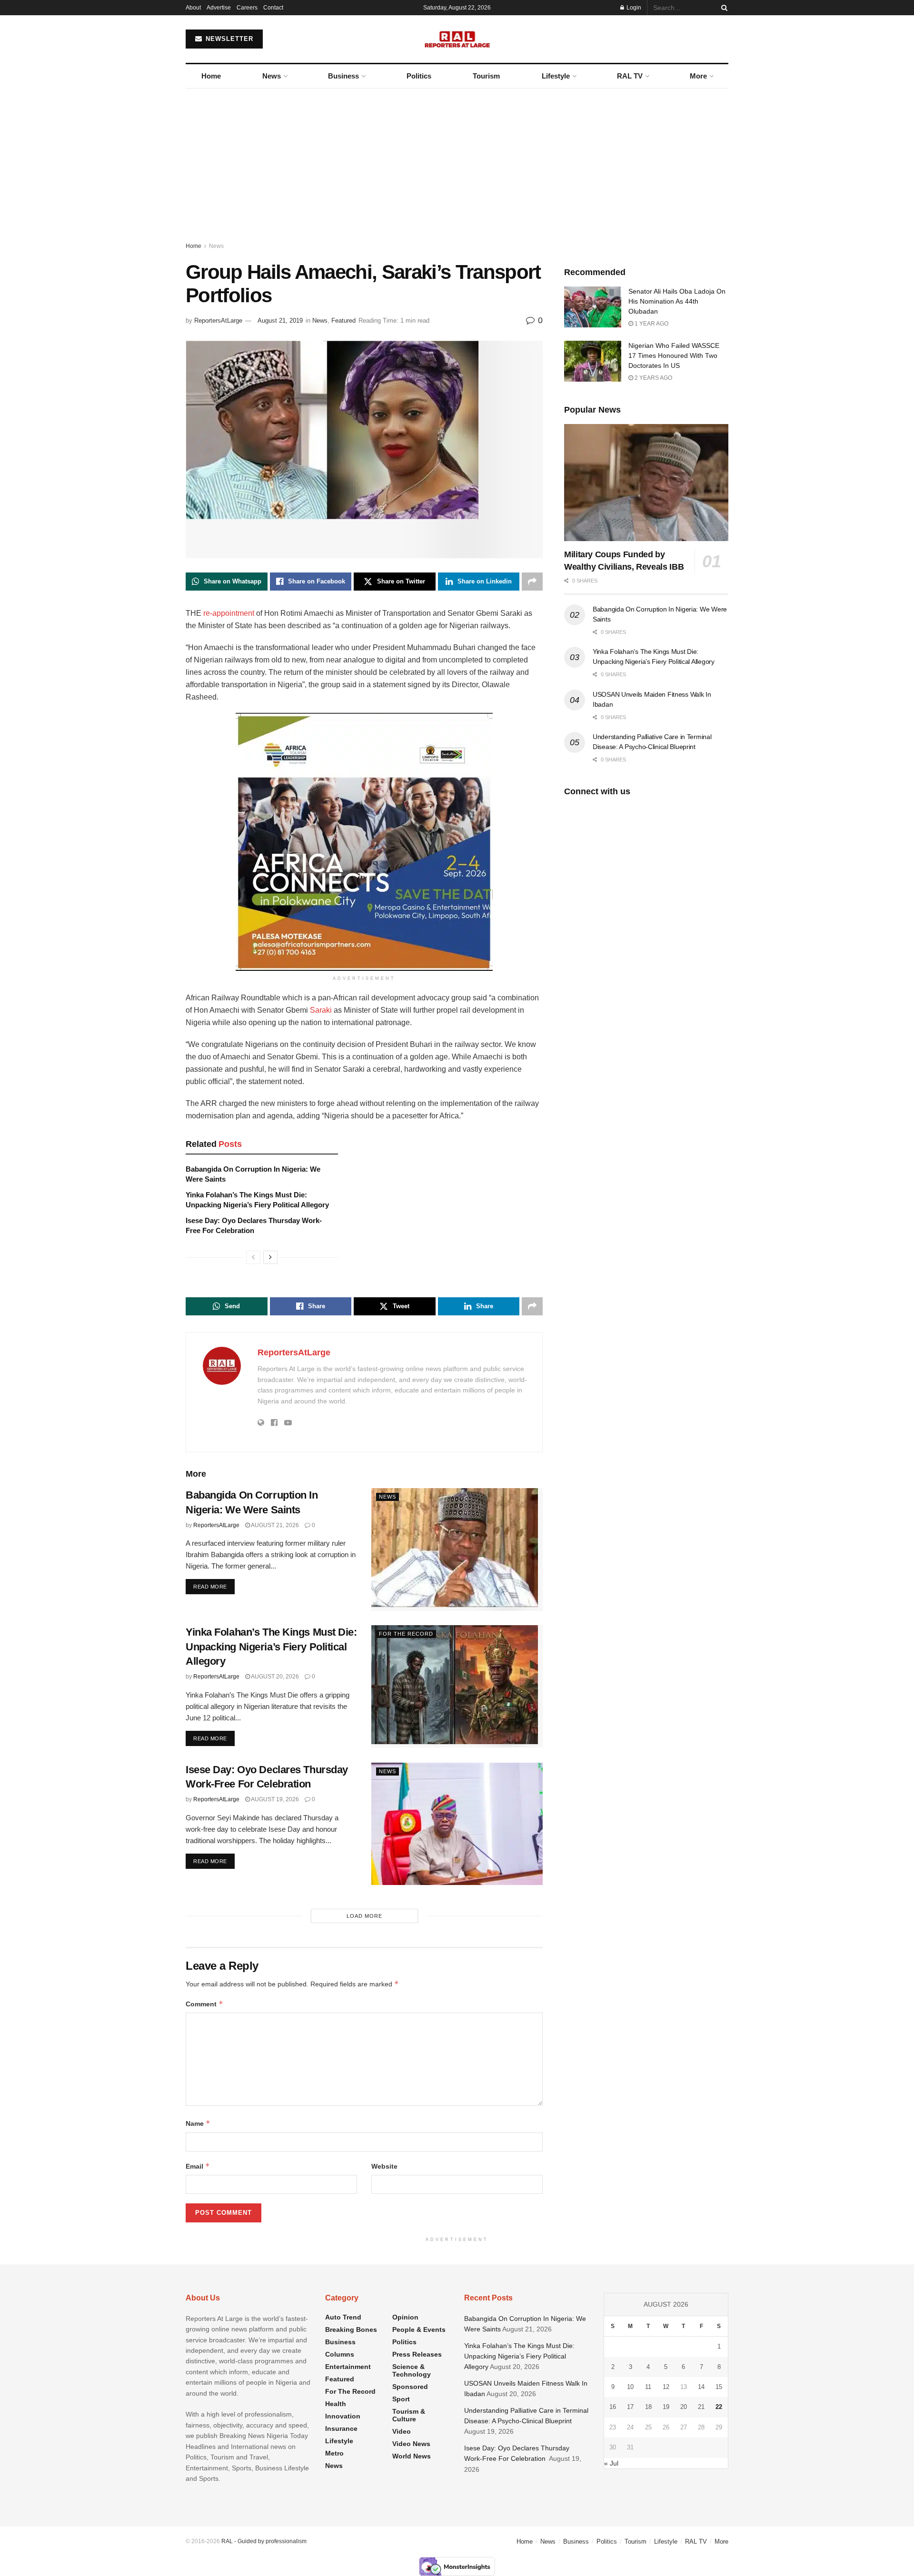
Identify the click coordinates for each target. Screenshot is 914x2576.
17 (630, 2407)
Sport (401, 2399)
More (698, 76)
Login (633, 8)
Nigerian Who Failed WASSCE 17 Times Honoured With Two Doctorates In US (674, 355)
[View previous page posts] (253, 1257)
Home (211, 76)
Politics (419, 76)
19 (666, 2407)
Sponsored (410, 2387)
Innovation (343, 2416)
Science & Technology (412, 2370)
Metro (334, 2453)
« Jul (611, 2463)
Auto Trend (343, 2317)
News (272, 76)
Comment (204, 2004)
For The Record (406, 1634)
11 (648, 2387)
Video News (411, 2444)
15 (719, 2387)
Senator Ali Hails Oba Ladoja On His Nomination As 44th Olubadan (677, 301)
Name (198, 2123)
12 (666, 2387)
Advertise (219, 8)
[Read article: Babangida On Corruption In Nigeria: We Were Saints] (457, 1549)
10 (630, 2387)
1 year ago (651, 324)
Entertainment (348, 2367)
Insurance (341, 2428)
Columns (340, 2354)
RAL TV (630, 76)
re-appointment (229, 613)
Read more (214, 1586)
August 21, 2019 (280, 321)
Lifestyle (556, 76)
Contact (273, 8)
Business (343, 76)
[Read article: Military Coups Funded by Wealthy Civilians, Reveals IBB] (646, 483)
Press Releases (417, 2354)
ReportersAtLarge (218, 321)
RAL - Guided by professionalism (264, 2541)
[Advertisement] (457, 160)
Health (336, 2404)
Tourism (486, 76)
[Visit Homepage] (457, 39)
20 (684, 2407)
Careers (247, 8)
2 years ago (653, 378)
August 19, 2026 (274, 1799)
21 (701, 2407)
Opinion (405, 2317)
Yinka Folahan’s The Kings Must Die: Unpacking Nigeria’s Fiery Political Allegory (271, 1647)
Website (384, 2166)
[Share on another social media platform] (532, 582)
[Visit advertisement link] (364, 842)
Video (402, 2431)
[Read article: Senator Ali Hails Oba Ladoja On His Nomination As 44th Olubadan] (593, 307)
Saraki (321, 1010)
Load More (364, 1916)
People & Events (419, 2329)
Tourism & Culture (409, 2415)
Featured (343, 321)
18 (648, 2407)
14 (701, 2387)
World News (412, 2456)
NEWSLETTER (228, 39)
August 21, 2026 (274, 1525)
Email (198, 2166)
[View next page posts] (270, 1257)
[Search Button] (723, 8)
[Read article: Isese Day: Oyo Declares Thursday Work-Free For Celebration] (457, 1824)
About (193, 8)
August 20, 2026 (274, 1677)
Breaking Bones (351, 2329)
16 (613, 2407)
